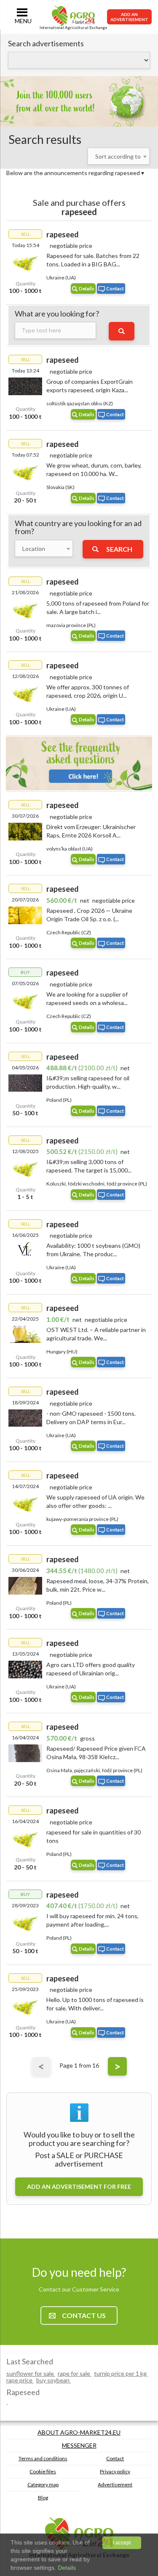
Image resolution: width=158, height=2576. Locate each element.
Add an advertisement (129, 17)
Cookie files (43, 2471)
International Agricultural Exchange (73, 28)
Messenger (79, 2445)
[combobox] (119, 156)
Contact (115, 288)
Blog (43, 2498)
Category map (43, 2484)
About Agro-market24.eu (79, 2432)
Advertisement (115, 2484)
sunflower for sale (31, 2373)
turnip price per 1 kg (121, 2373)
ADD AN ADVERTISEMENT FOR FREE (79, 2187)
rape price (20, 2380)
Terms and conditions (43, 2458)
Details (87, 288)
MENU (23, 21)
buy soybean (54, 2380)
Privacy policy (115, 2471)
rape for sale (75, 2373)
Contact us (84, 2315)
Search (119, 549)
